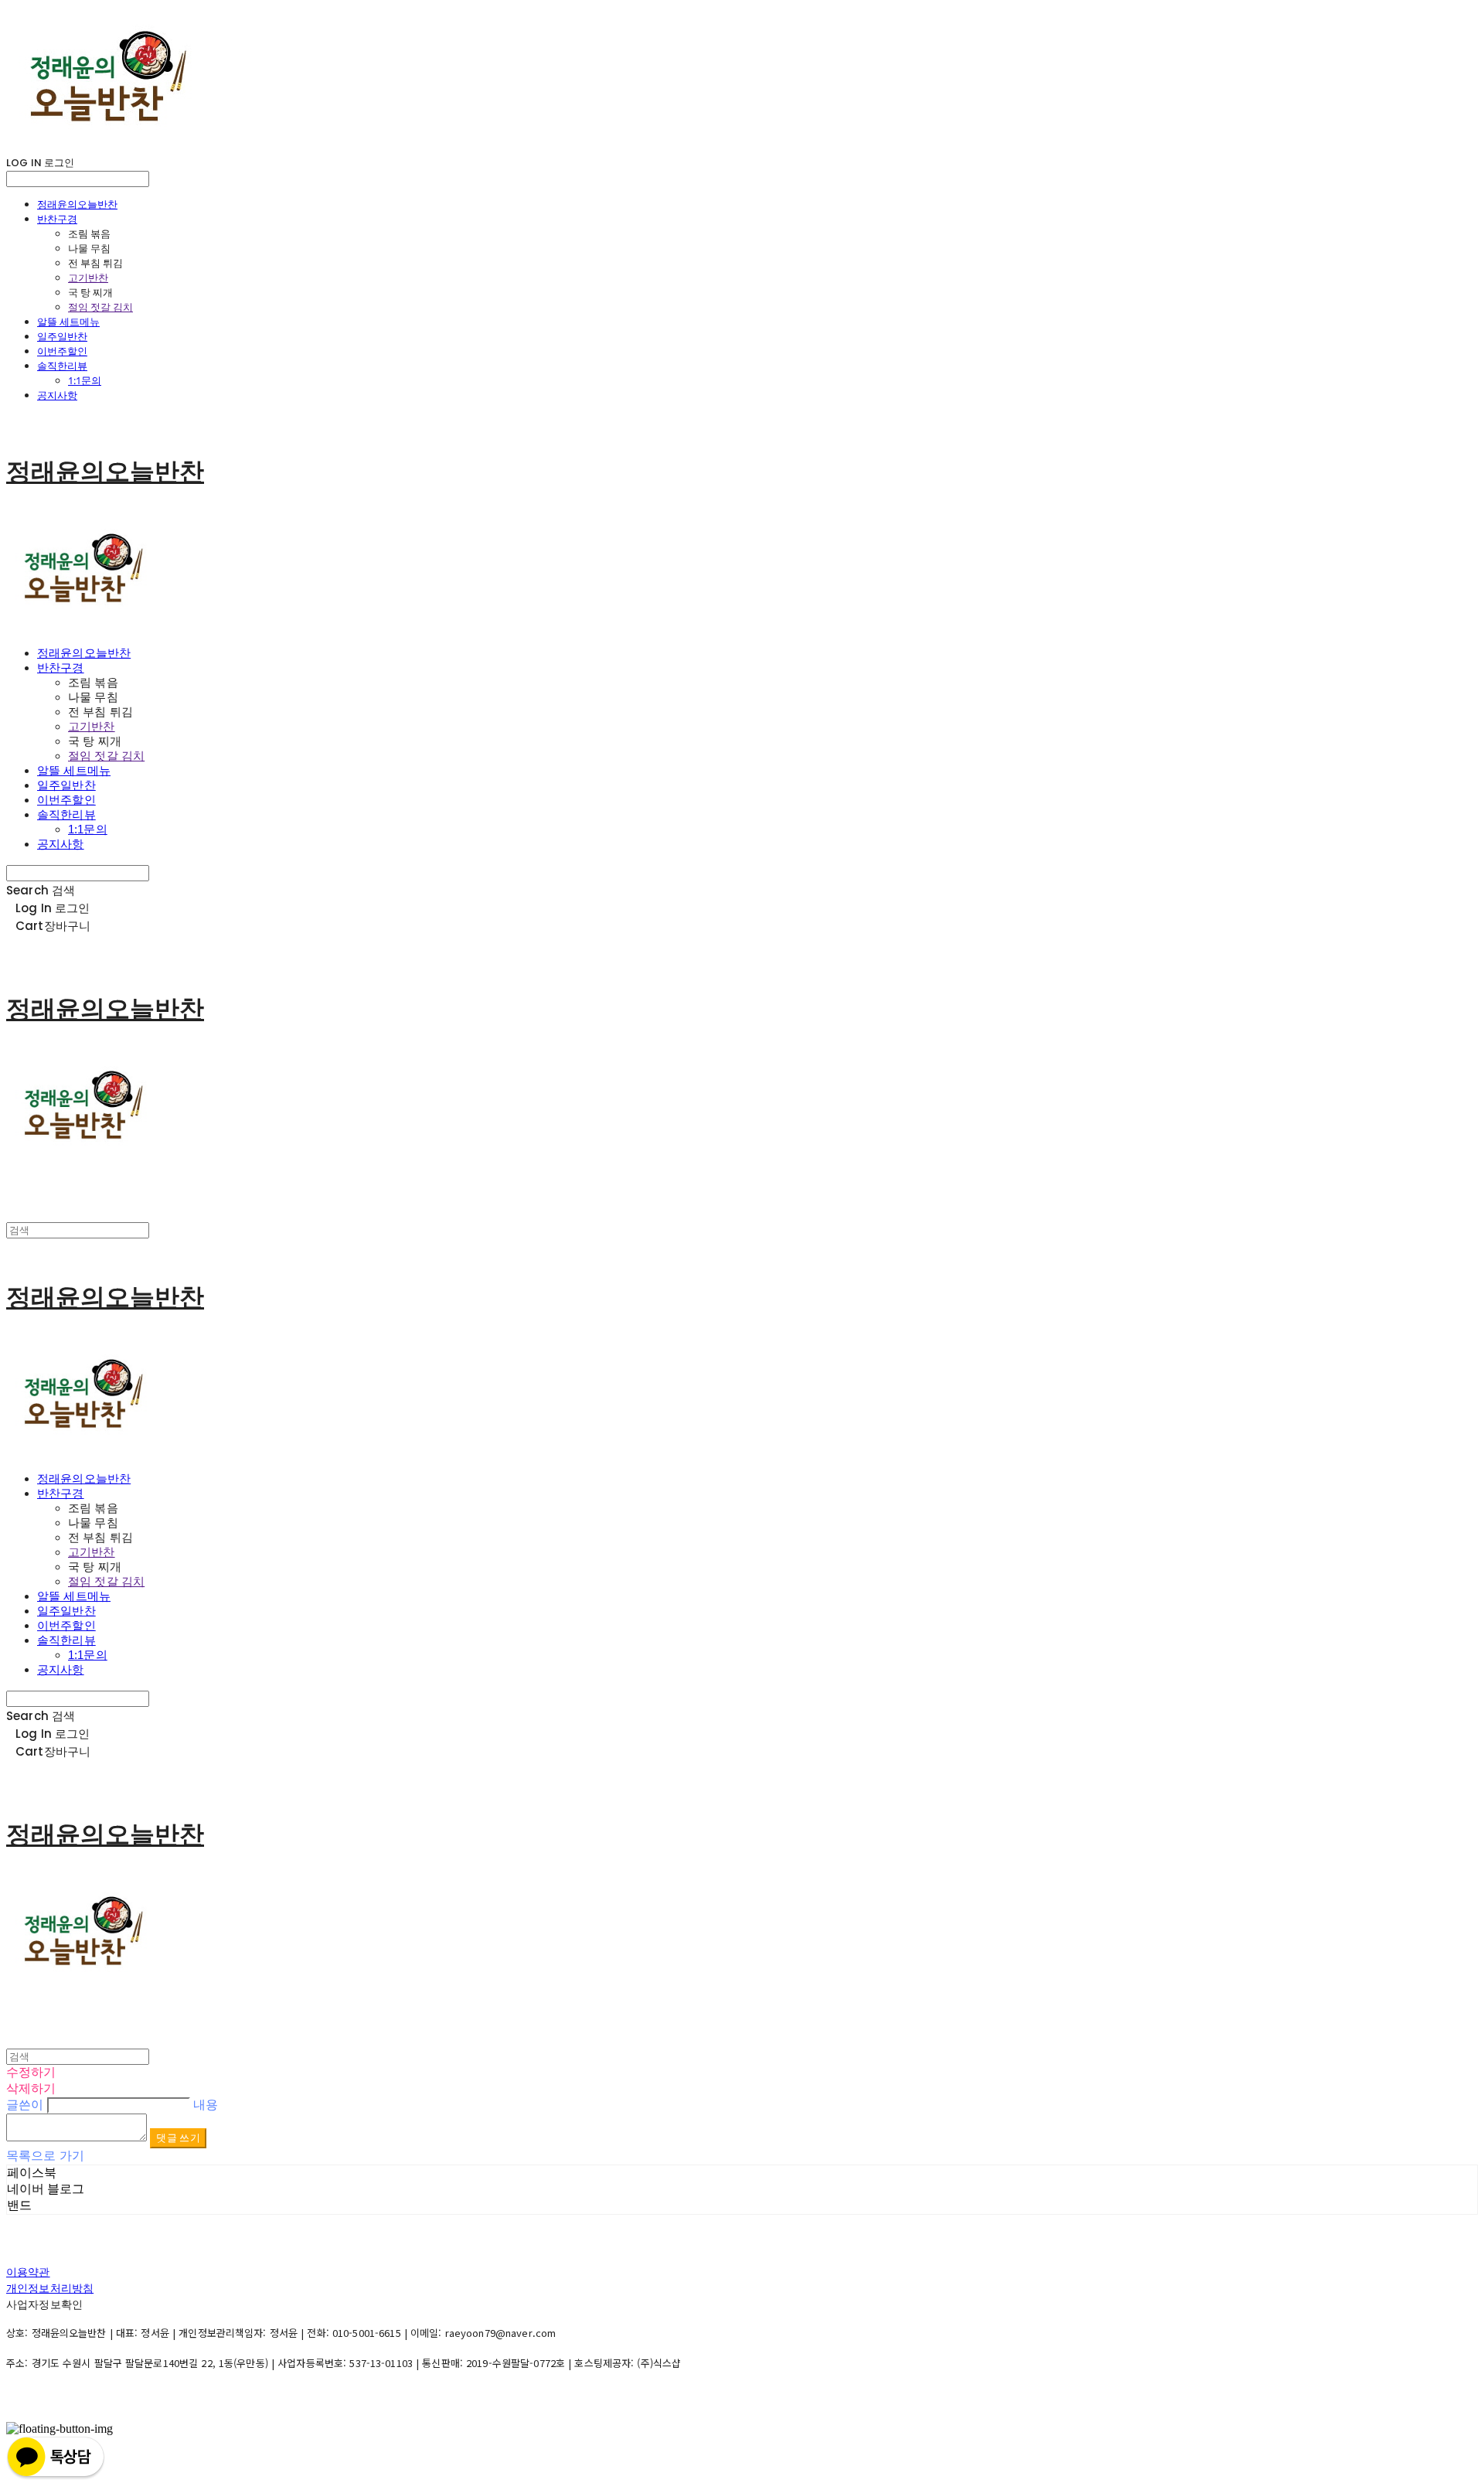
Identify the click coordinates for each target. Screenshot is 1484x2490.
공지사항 (57, 395)
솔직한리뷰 (62, 366)
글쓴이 (25, 2105)
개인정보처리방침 (50, 2288)
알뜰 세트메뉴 (68, 322)
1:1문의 (85, 380)
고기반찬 (88, 278)
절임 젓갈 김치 (100, 307)
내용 (206, 2105)
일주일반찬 (62, 336)
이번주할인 (62, 351)
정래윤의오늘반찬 (77, 204)
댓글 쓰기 (178, 2138)
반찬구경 (57, 219)
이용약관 (28, 2272)
